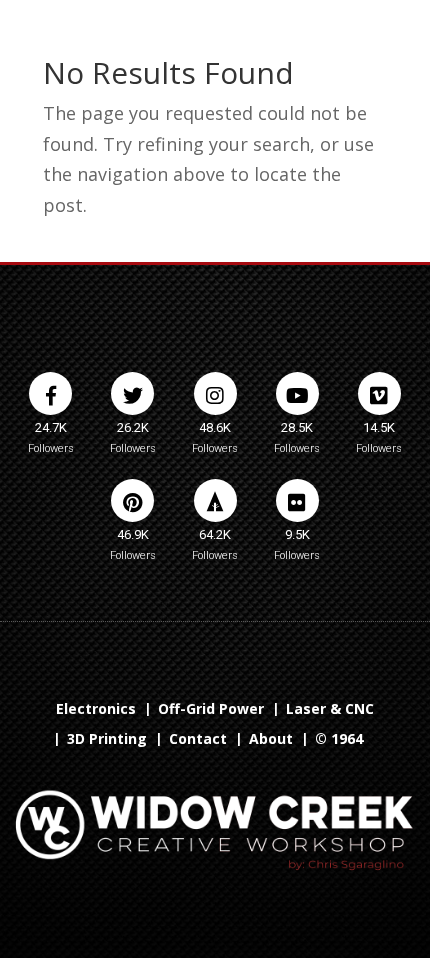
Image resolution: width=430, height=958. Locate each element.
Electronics (96, 710)
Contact (198, 740)
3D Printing (107, 740)
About (271, 740)
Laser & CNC (330, 710)
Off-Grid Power (211, 710)
